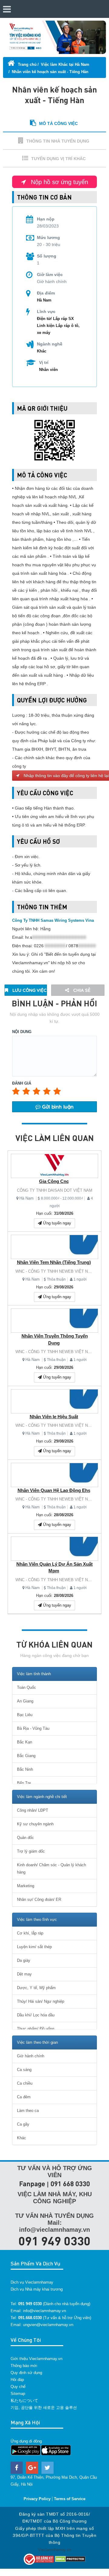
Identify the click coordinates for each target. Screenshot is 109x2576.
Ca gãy (23, 2124)
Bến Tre (24, 1783)
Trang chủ (27, 64)
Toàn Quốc (26, 1687)
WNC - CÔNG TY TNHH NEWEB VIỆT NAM (55, 1271)
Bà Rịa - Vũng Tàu (33, 1728)
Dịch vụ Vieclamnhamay (32, 2282)
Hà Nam (26, 1198)
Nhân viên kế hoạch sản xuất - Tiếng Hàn (50, 72)
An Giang (25, 1701)
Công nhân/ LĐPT (33, 1810)
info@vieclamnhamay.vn (45, 2311)
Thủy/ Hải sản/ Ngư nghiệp (41, 2001)
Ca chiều (25, 2083)
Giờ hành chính (31, 2056)
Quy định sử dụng (26, 2373)
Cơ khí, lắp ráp (30, 1933)
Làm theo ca (28, 2111)
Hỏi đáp (17, 2380)
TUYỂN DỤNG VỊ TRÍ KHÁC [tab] (58, 159)
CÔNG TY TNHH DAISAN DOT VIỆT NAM (55, 1190)
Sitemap (18, 2394)
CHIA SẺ (81, 990)
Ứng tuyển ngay (56, 1223)
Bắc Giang (26, 1756)
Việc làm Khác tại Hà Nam (65, 64)
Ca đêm (24, 2097)
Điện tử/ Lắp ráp (53, 319)
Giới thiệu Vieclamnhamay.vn (36, 2359)
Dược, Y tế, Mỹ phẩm (36, 1988)
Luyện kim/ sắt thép (34, 1947)
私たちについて (24, 2401)
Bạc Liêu (25, 1715)
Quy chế (18, 2387)
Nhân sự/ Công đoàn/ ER (39, 1899)
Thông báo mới (24, 2366)
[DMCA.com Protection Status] (70, 2559)
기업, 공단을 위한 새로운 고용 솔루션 (44, 2408)
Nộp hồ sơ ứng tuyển (59, 182)
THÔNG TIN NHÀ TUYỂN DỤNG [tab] (58, 141)
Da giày (24, 1960)
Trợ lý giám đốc (31, 1851)
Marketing (26, 1886)
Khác (42, 351)
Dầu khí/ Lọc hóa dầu (36, 2015)
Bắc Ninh (25, 1769)
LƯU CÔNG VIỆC (29, 990)
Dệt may (24, 1974)
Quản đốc (25, 1838)
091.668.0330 (30, 2318)
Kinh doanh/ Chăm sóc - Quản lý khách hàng (51, 1869)
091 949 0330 (54, 2241)
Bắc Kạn (25, 1742)
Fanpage (32, 2184)
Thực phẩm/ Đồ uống (36, 2029)
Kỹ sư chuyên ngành (35, 1824)
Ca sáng (24, 2070)
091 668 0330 (70, 2184)
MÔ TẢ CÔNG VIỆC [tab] (58, 123)
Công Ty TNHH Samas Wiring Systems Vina (53, 920)
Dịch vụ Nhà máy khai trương (37, 2289)
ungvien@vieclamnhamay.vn (48, 2325)
